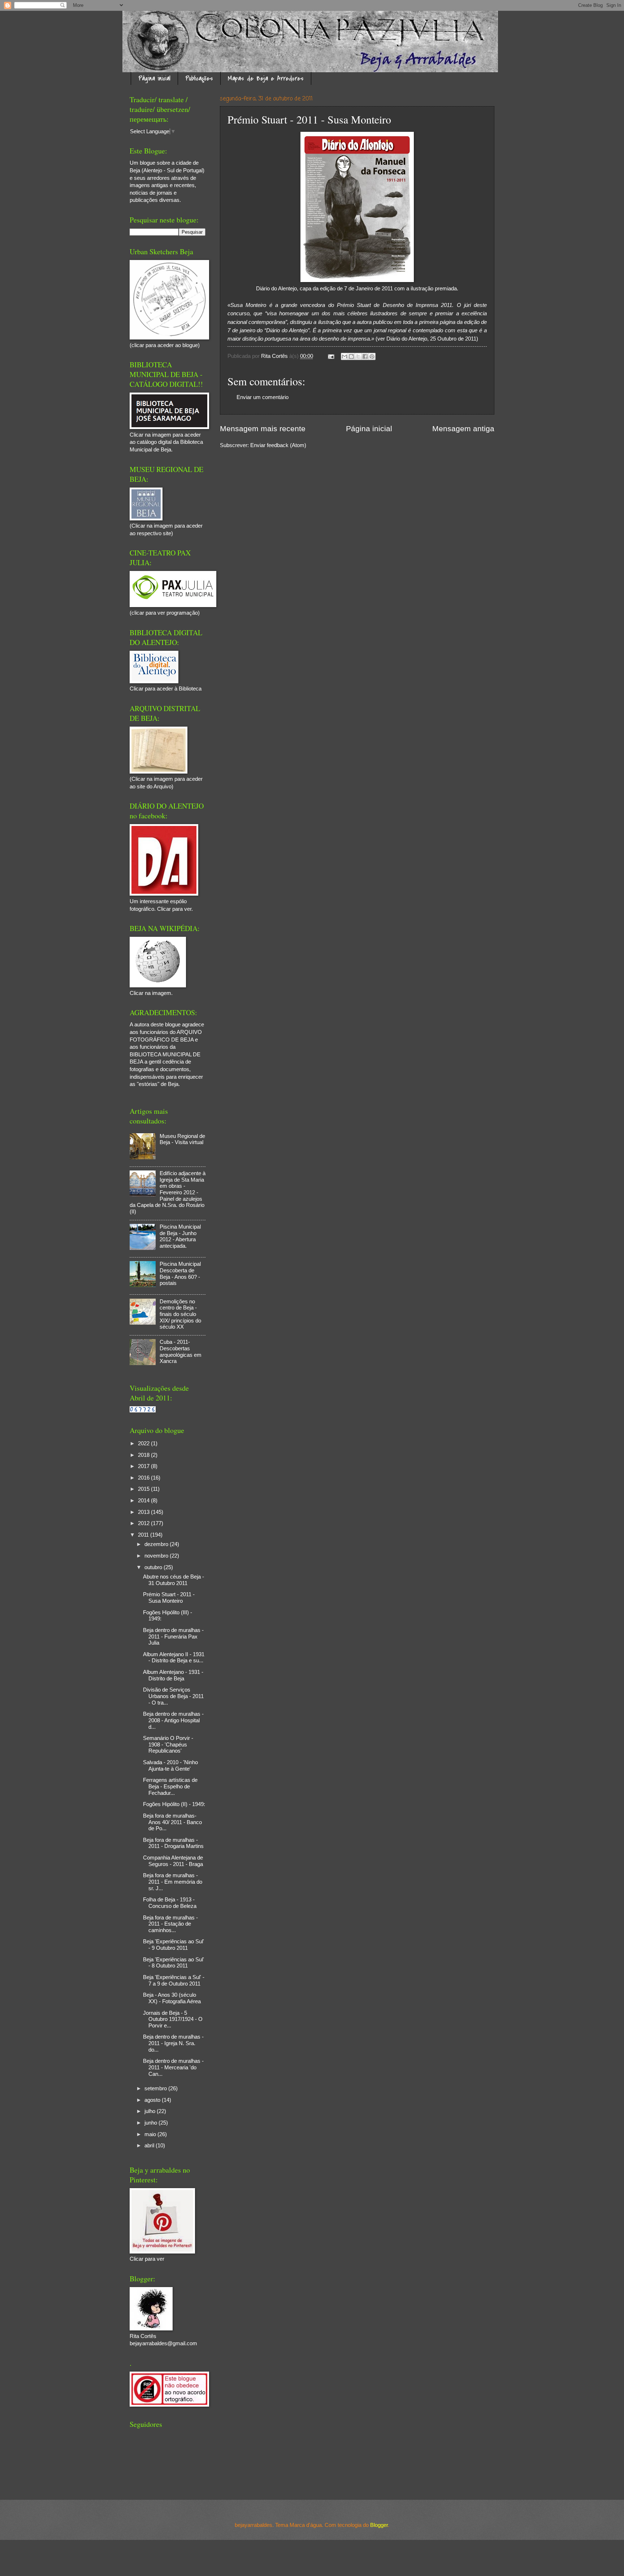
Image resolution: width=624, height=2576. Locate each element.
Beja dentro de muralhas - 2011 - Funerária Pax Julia (173, 1636)
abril (150, 2146)
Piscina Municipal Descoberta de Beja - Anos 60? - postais (180, 1274)
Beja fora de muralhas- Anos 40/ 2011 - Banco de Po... (172, 1822)
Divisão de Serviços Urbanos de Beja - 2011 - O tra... (173, 1696)
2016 (144, 1478)
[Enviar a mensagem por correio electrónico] (330, 356)
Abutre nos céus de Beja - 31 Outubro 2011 (174, 1580)
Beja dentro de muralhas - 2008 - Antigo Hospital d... (173, 1720)
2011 (144, 1535)
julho (151, 2111)
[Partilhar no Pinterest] (372, 356)
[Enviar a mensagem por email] (344, 356)
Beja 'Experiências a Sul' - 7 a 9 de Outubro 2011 (174, 1980)
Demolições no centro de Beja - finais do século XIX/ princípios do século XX (180, 1314)
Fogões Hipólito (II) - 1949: (174, 1804)
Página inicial (154, 79)
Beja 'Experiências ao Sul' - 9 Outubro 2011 (174, 1945)
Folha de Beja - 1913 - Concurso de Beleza (170, 1903)
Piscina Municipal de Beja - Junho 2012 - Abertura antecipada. (180, 1236)
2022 (144, 1443)
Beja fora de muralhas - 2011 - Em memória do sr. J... (173, 1882)
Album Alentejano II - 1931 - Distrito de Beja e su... (174, 1658)
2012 (144, 1523)
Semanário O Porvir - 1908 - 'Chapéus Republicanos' (168, 1744)
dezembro (157, 1544)
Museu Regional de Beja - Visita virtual (182, 1139)
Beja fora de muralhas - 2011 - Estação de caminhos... (170, 1924)
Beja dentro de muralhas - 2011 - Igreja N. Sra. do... (173, 2043)
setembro (156, 2088)
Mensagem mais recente (263, 428)
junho (151, 2123)
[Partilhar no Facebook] (365, 356)
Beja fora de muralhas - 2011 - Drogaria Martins (173, 1843)
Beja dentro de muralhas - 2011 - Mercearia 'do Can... (173, 2067)
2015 (144, 1489)
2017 (144, 1466)
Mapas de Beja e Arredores (266, 79)
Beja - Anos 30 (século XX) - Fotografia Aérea (172, 1998)
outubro (154, 1567)
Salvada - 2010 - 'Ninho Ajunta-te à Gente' (170, 1766)
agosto (153, 2100)
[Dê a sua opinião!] (351, 356)
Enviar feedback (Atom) (278, 445)
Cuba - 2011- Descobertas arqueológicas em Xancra (181, 1352)
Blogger (379, 2525)
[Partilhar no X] (358, 356)
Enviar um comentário (263, 397)
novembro (157, 1556)
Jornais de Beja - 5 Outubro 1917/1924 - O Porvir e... (173, 2019)
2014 (144, 1501)
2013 (144, 1512)
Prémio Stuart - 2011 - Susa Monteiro (169, 1598)
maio (151, 2134)
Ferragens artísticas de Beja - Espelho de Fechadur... (170, 1786)
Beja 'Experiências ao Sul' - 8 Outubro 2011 (174, 1963)
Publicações (199, 79)
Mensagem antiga (463, 428)
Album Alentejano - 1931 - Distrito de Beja (173, 1675)
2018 (144, 1455)
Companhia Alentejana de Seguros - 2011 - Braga (173, 1861)
